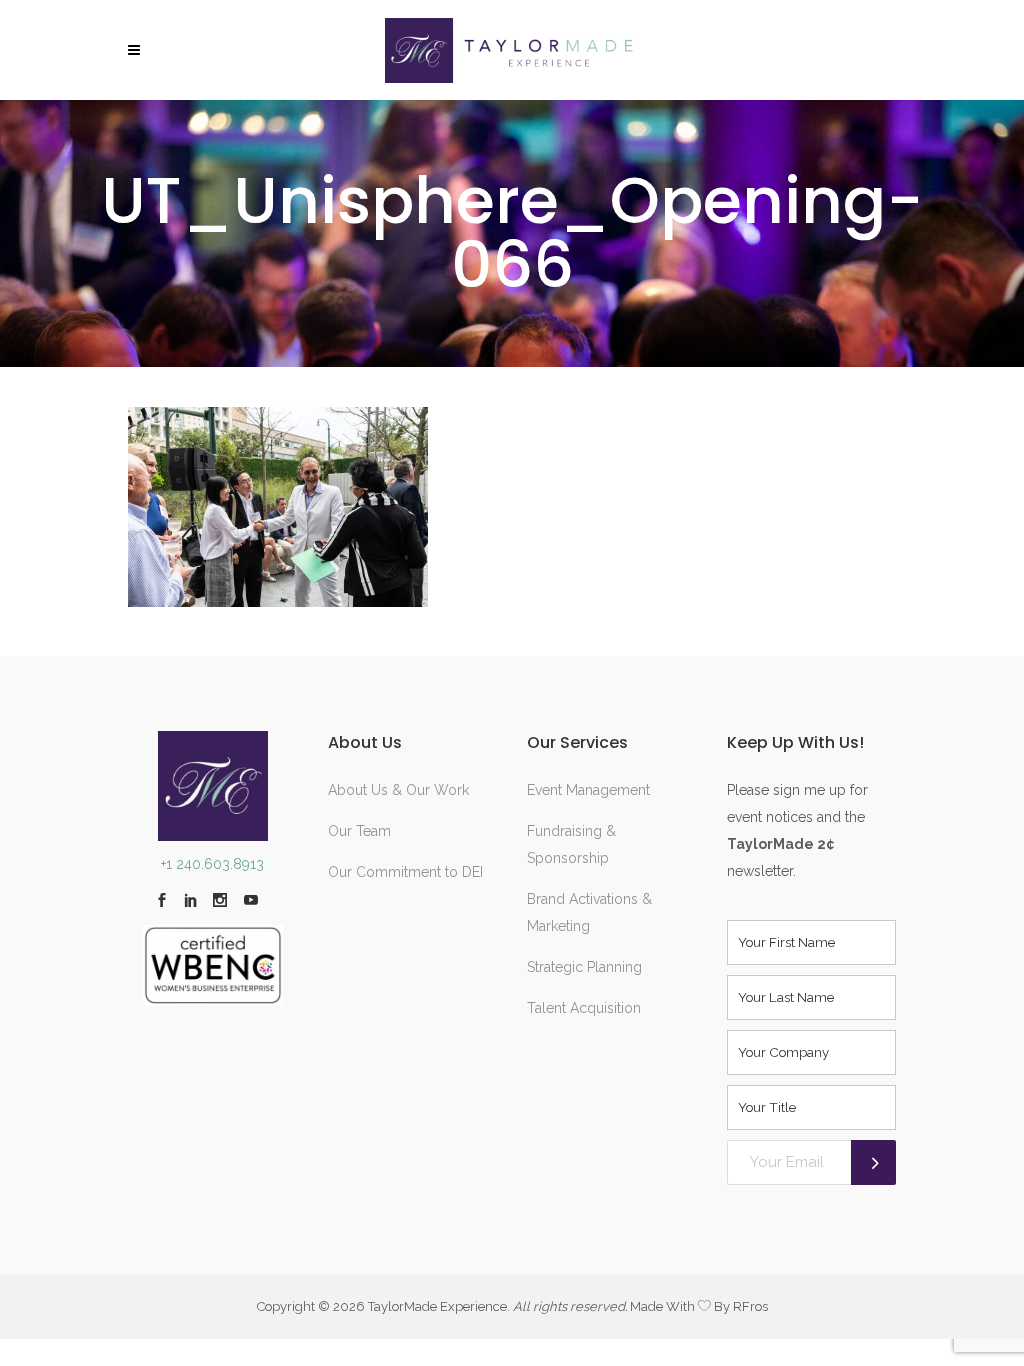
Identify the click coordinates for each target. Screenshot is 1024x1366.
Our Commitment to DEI (405, 872)
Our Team (359, 831)
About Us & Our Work (398, 790)
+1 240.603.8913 (212, 864)
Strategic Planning (584, 967)
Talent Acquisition (584, 1008)
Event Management (588, 790)
